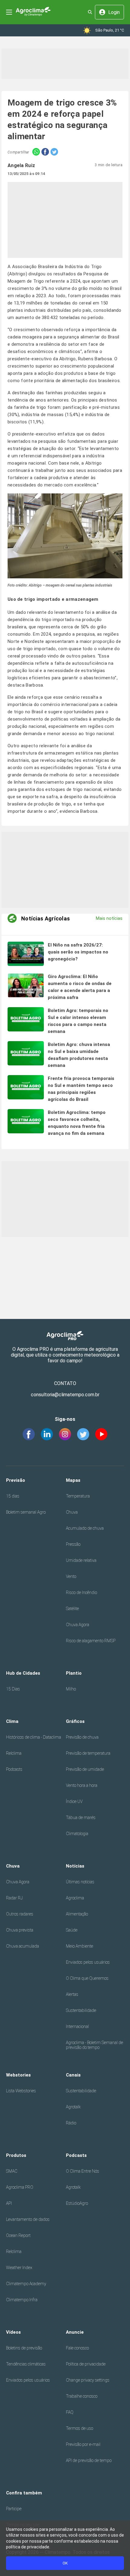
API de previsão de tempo (89, 2460)
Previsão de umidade (85, 1769)
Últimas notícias (80, 1882)
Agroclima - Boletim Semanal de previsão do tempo (94, 2045)
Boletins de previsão (24, 2348)
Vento (71, 1576)
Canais (73, 2075)
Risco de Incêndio (81, 1592)
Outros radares (20, 1914)
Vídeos (13, 2332)
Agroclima (75, 1898)
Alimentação (77, 1914)
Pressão (73, 1544)
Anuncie (75, 2332)
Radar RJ (14, 1898)
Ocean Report (18, 2235)
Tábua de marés (81, 1818)
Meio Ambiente (80, 1946)
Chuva (72, 1512)
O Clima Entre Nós (83, 2171)
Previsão (16, 1480)
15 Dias (13, 1689)
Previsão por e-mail (83, 2444)
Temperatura (78, 1496)
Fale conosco (77, 2348)
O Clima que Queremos (87, 1978)
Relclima (14, 1753)
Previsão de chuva (82, 1737)
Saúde (72, 1930)
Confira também (24, 2493)
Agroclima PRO (20, 2187)
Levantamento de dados (28, 2219)
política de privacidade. (28, 2547)
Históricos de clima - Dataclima (34, 1737)
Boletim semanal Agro (26, 1512)
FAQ (70, 2412)
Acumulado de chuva (85, 1528)
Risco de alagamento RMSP (91, 1641)
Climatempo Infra (22, 2300)
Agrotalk (73, 2107)
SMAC (12, 2171)
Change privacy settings (88, 2380)
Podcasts (14, 1769)
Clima (12, 1721)
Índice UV (74, 1801)
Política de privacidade (86, 2364)
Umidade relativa (81, 1560)
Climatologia (77, 1834)
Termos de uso (80, 2428)
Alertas (72, 1994)
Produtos (16, 2155)
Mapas (73, 1480)
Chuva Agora (78, 1625)
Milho (71, 1689)
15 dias (13, 1496)
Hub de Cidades (23, 1673)
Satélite (72, 1609)
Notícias (75, 1866)
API (9, 2203)
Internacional (77, 2026)
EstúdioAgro (77, 2203)
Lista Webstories (21, 2091)
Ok (65, 2563)
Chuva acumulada (23, 1946)
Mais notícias (109, 918)
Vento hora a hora (82, 1785)
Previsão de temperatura (88, 1753)
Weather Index (19, 2268)
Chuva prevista (20, 1930)
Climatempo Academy (26, 2284)
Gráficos (75, 1721)
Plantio (74, 1673)
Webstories (18, 2075)
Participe (14, 2509)
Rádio (71, 2123)
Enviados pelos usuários (88, 1962)
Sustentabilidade (81, 2010)
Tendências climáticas (26, 2364)
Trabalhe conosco (82, 2396)
